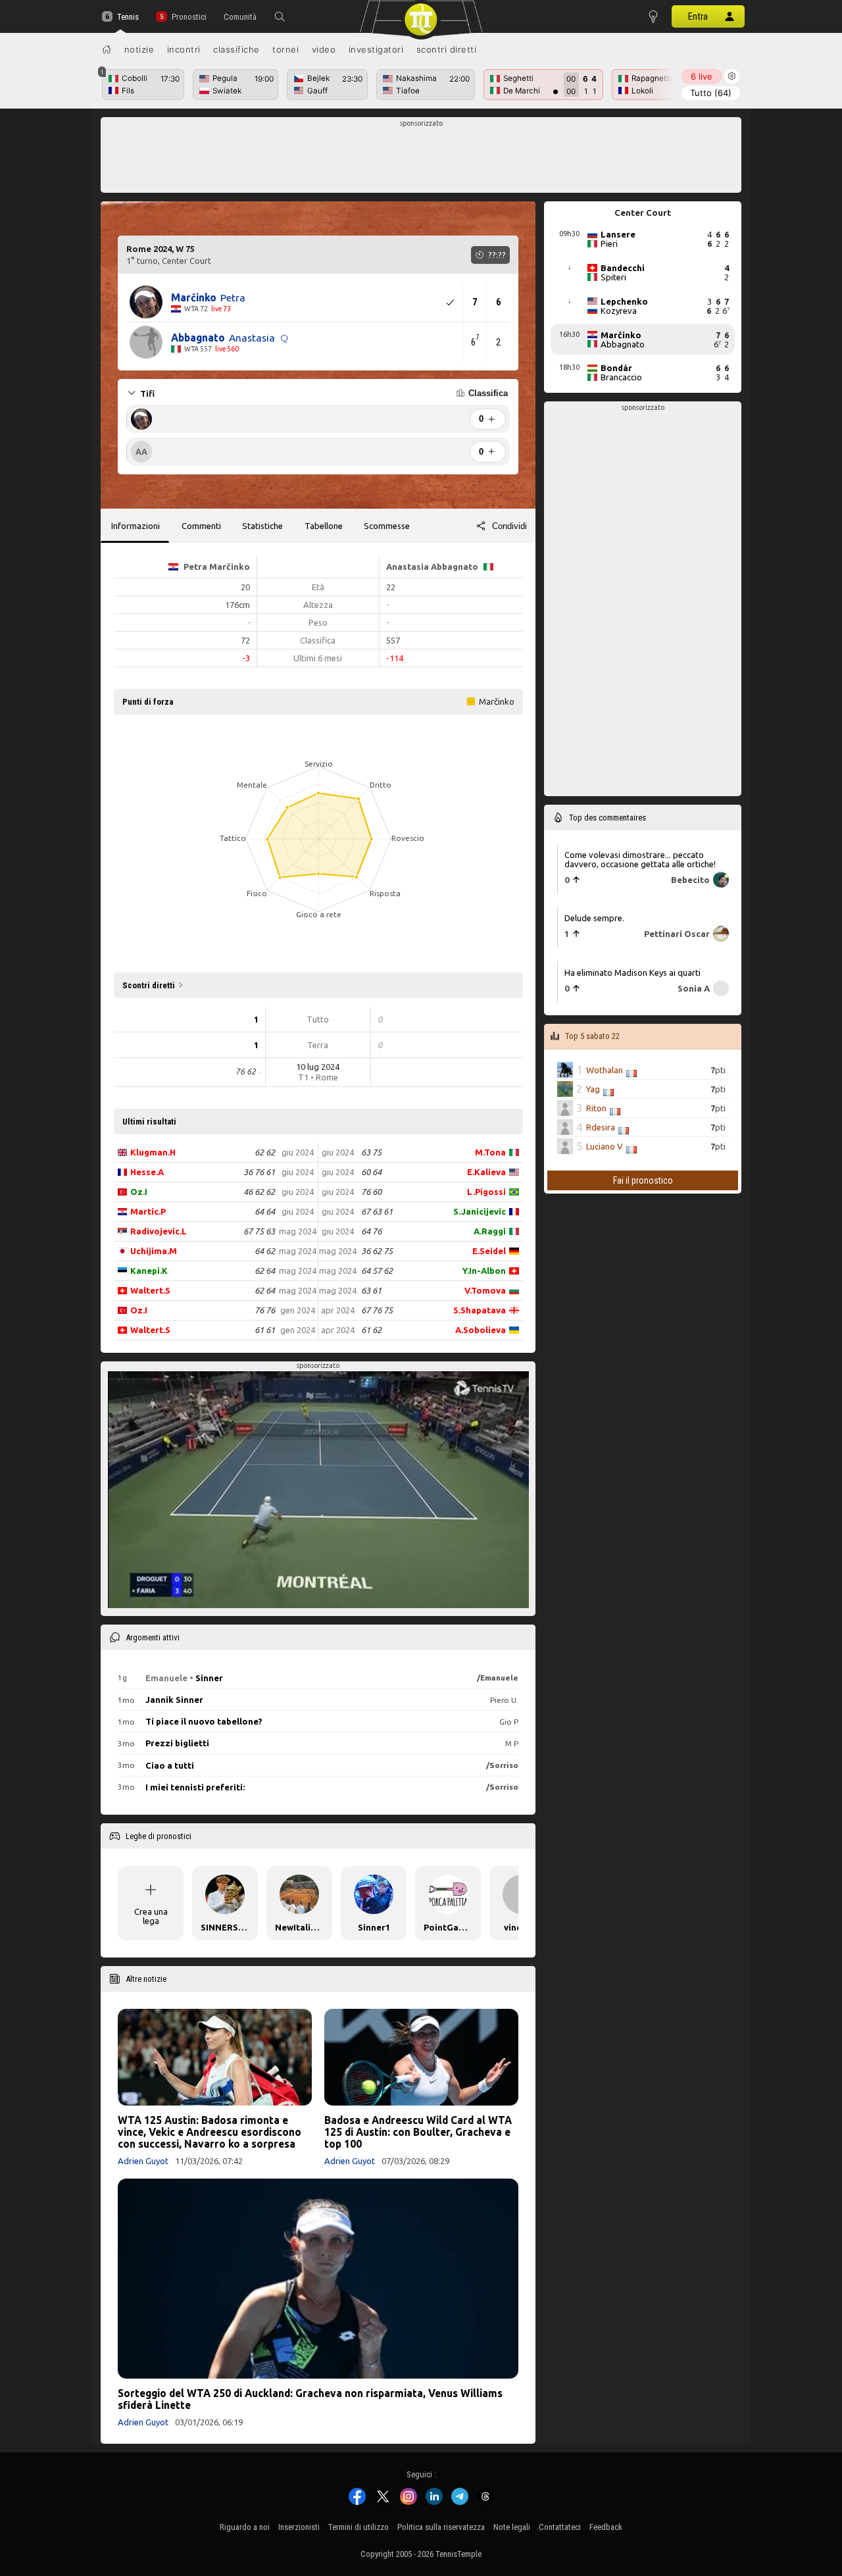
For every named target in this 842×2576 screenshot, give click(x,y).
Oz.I (139, 1192)
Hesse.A (147, 1172)
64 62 (265, 1251)
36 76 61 (259, 1172)
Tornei (285, 49)
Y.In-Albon (484, 1271)
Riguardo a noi (245, 2527)
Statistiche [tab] (262, 526)
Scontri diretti (447, 49)
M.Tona (490, 1152)
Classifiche (236, 49)
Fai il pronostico (643, 1180)
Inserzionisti (299, 2527)
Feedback (606, 2527)
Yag (593, 1089)
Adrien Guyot (143, 2161)
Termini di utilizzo (359, 2527)
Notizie (139, 49)
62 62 (265, 1152)
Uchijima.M (154, 1251)
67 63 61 (377, 1211)
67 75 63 (259, 1231)
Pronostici (189, 17)
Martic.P (148, 1211)
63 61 (371, 1290)
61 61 (265, 1330)
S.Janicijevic (480, 1211)
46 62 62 (259, 1192)
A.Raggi (490, 1231)
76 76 (265, 1310)
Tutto (711, 93)
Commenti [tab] (201, 526)
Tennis (128, 17)
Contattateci (560, 2527)
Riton (596, 1108)
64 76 (371, 1231)
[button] (280, 16)
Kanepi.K (149, 1271)
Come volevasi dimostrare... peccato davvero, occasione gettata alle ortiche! (640, 859)
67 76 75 (377, 1310)
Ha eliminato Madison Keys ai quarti (632, 972)
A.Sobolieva (481, 1330)
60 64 (371, 1172)
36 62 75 (377, 1251)
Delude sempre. (594, 918)
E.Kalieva (486, 1172)
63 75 (371, 1152)
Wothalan (605, 1070)
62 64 (265, 1271)
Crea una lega (151, 1916)
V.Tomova (485, 1290)
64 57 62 (377, 1271)
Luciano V (605, 1146)
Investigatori (376, 49)
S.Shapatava (480, 1310)
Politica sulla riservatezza (441, 2527)
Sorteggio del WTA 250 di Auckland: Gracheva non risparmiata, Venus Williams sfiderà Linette (310, 2399)
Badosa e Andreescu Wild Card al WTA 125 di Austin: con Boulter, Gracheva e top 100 (418, 2132)
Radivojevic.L (159, 1231)
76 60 (371, 1192)
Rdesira (601, 1127)
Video (324, 49)
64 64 (265, 1211)
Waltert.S (150, 1290)
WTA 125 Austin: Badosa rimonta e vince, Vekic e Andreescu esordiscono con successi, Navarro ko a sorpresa (210, 2132)
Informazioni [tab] (136, 526)
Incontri (184, 49)
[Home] (107, 49)
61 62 (371, 1330)
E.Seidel (489, 1251)
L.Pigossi (486, 1192)
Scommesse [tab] (387, 526)
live (702, 76)
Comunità (240, 17)
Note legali (512, 2527)
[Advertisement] (421, 159)
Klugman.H (153, 1152)
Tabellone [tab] (324, 526)
